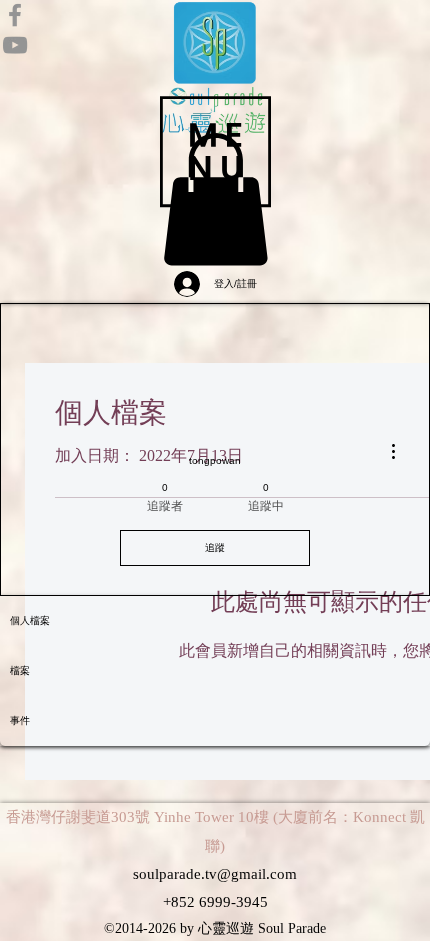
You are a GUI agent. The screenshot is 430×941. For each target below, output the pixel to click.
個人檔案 (30, 620)
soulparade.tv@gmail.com (215, 874)
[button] (215, 151)
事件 (20, 720)
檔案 (20, 670)
